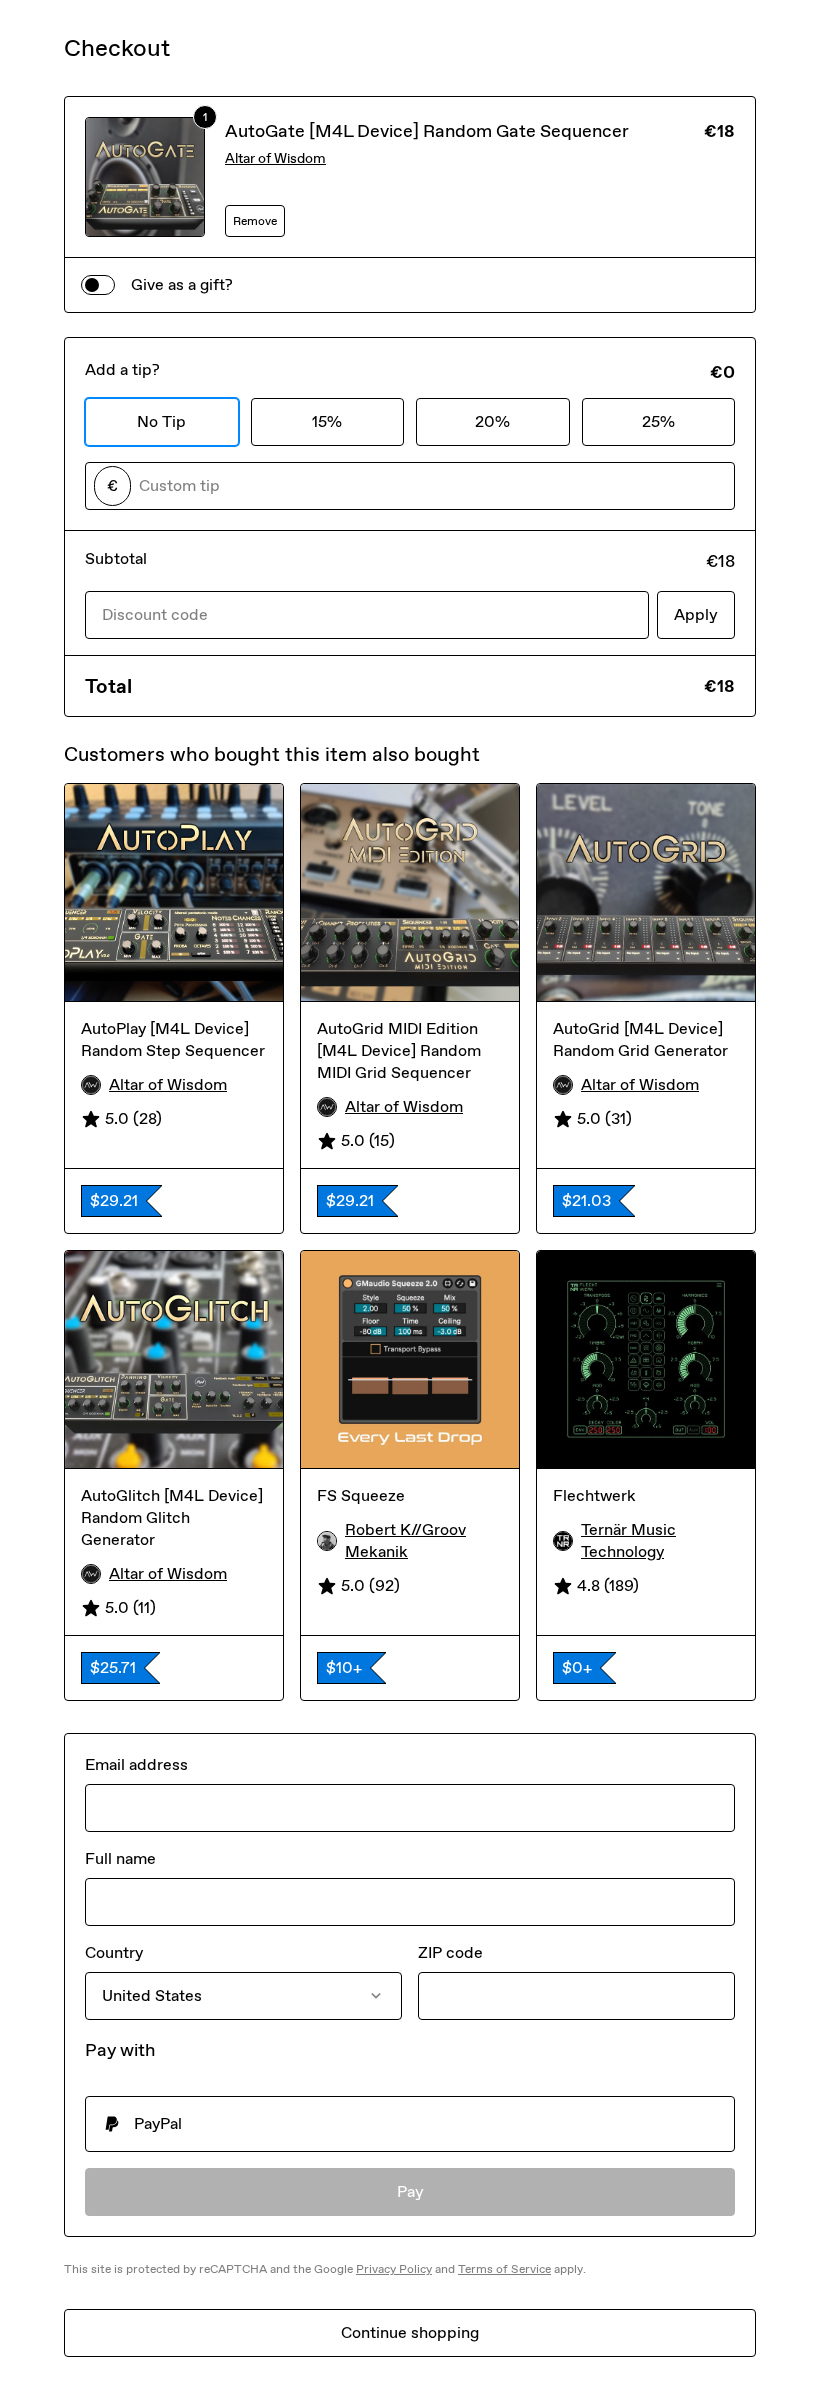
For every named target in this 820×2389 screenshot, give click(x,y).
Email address (136, 1764)
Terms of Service (504, 2269)
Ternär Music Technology (628, 1540)
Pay (410, 2191)
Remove (255, 221)
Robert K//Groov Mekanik (405, 1540)
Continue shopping (410, 2332)
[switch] (98, 285)
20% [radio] (492, 421)
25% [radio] (658, 421)
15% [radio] (327, 421)
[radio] (410, 2124)
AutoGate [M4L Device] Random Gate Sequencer (427, 131)
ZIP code (450, 1952)
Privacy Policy (394, 2269)
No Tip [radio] (161, 421)
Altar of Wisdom (275, 158)
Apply (696, 614)
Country (114, 1952)
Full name (120, 1858)
